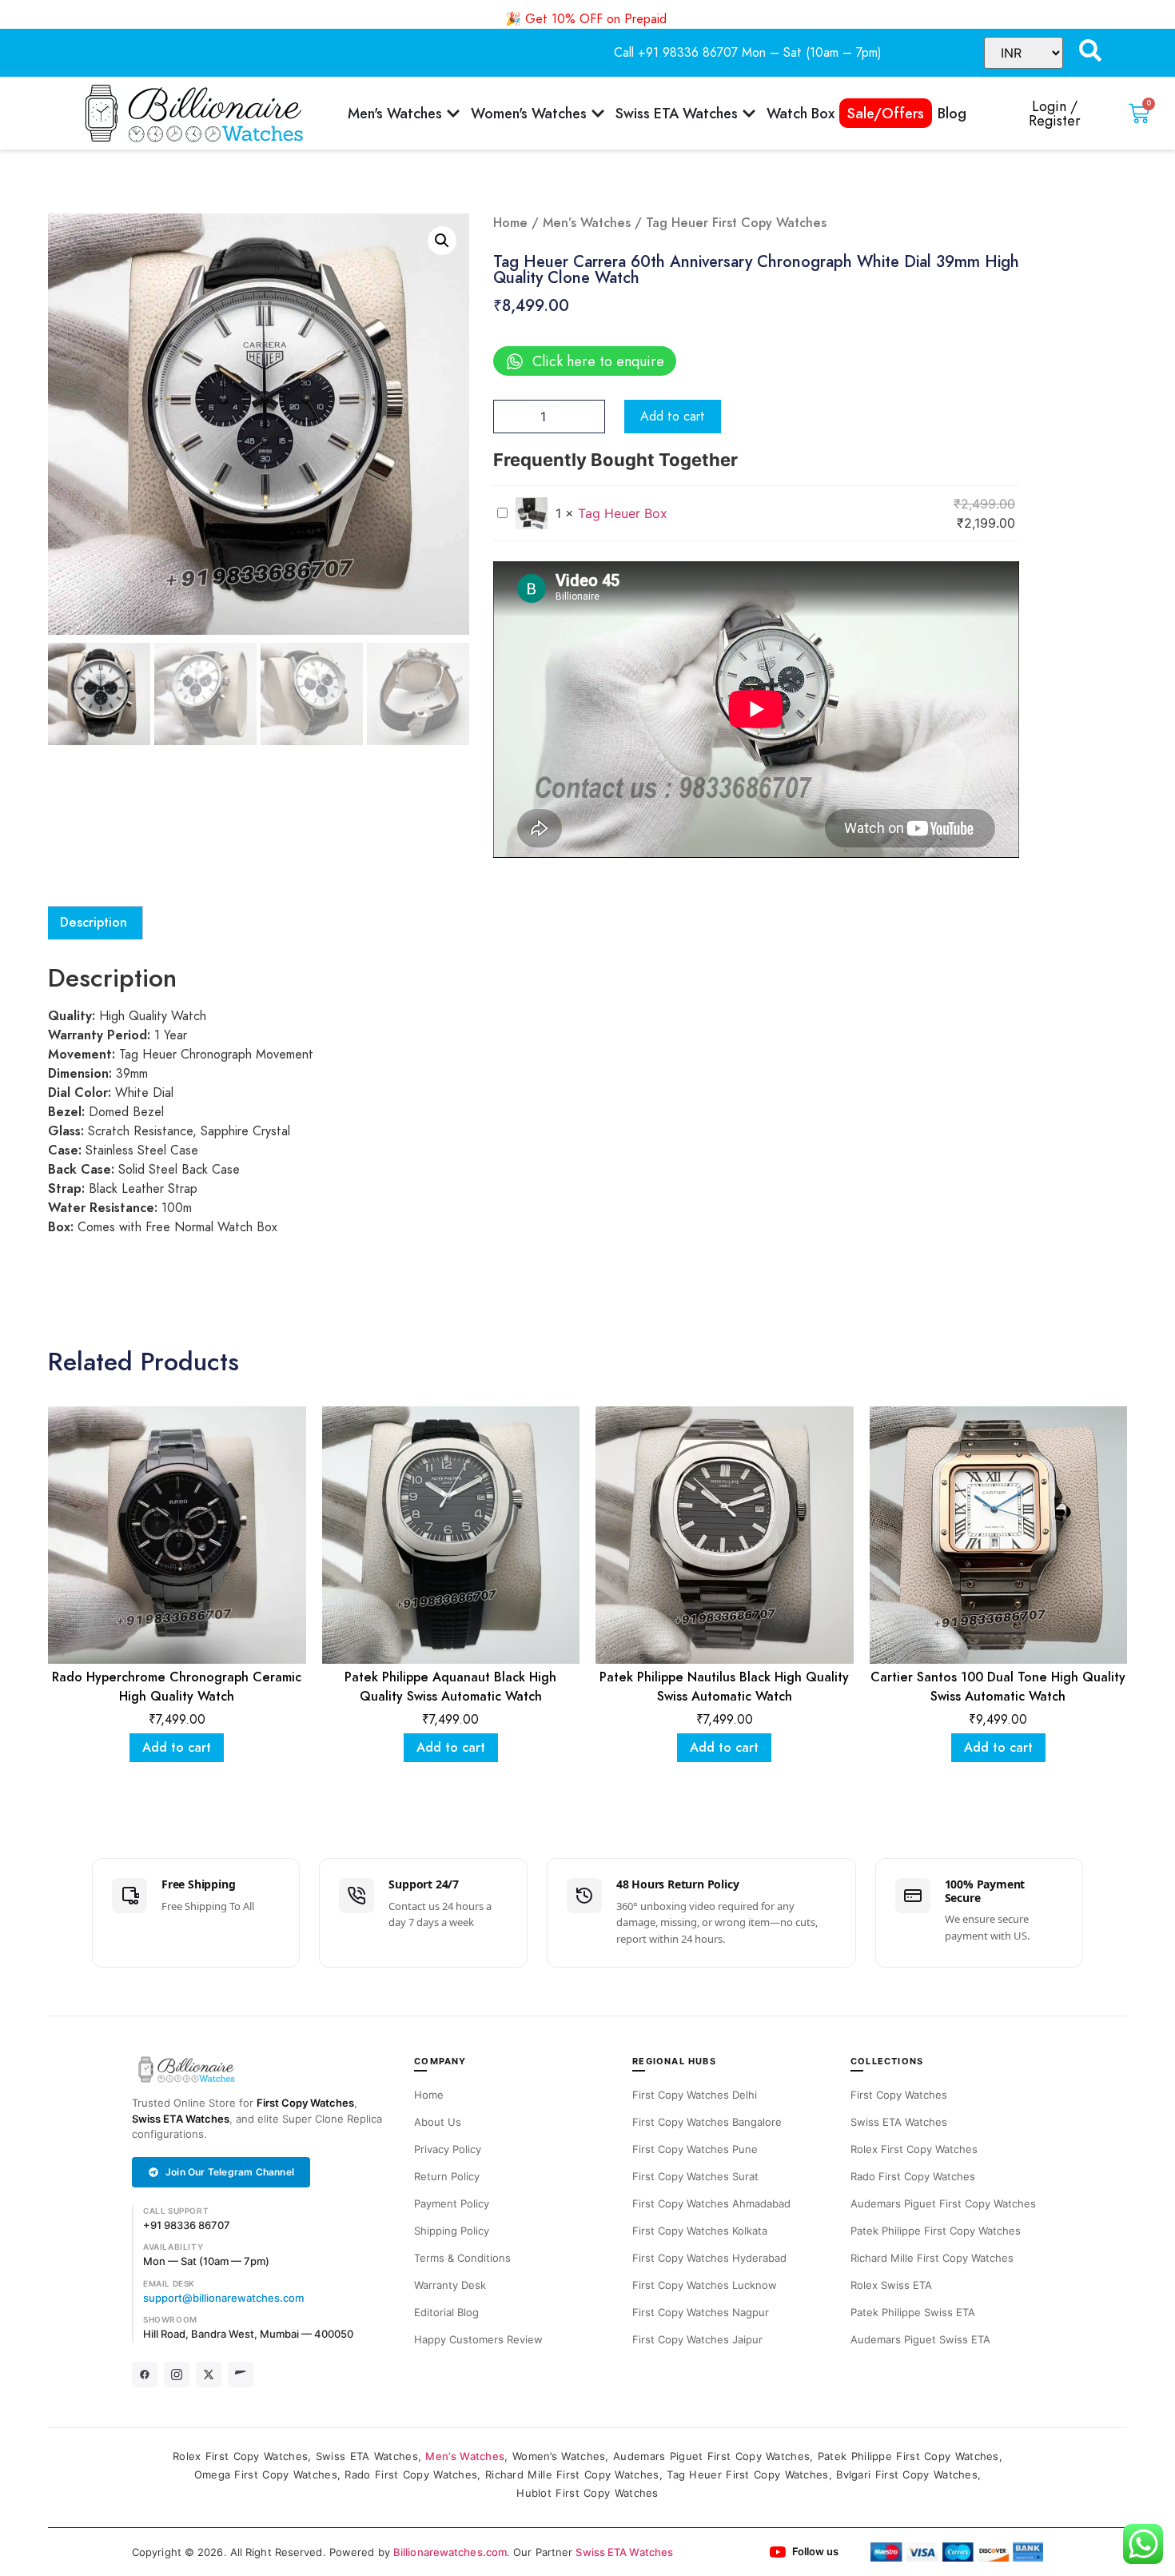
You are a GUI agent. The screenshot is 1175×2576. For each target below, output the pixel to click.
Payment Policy (452, 2203)
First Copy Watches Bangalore (707, 2122)
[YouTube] (241, 2375)
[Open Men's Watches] (453, 113)
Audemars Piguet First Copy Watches (943, 2203)
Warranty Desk (450, 2285)
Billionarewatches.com (450, 2552)
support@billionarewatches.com (223, 2298)
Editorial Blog (446, 2312)
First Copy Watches (305, 2103)
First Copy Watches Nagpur (701, 2312)
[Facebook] (145, 2375)
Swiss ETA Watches (181, 2119)
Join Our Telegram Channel (230, 2172)
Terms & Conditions (462, 2258)
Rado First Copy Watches (913, 2176)
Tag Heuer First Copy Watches (747, 2474)
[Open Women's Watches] (598, 113)
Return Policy (447, 2176)
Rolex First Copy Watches (914, 2149)
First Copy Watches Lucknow (705, 2285)
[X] (209, 2375)
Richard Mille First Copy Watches (932, 2258)
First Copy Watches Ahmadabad (711, 2203)
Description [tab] (94, 923)
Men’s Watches (587, 223)
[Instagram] (177, 2375)
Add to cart (673, 417)
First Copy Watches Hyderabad (709, 2258)
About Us (438, 2122)
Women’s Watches (559, 2456)
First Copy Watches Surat (695, 2176)
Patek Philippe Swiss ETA (913, 2312)
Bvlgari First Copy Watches (907, 2474)
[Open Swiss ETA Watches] (749, 113)
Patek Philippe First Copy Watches (936, 2231)
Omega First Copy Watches (266, 2474)
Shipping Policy (452, 2231)
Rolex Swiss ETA (891, 2285)
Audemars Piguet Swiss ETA (920, 2339)
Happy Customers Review (478, 2339)
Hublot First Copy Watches (587, 2493)
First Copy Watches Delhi (695, 2095)
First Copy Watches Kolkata (700, 2231)
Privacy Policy (448, 2149)
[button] (442, 241)
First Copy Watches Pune (695, 2149)
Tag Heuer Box (623, 513)
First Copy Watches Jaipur (697, 2339)
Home (510, 223)
